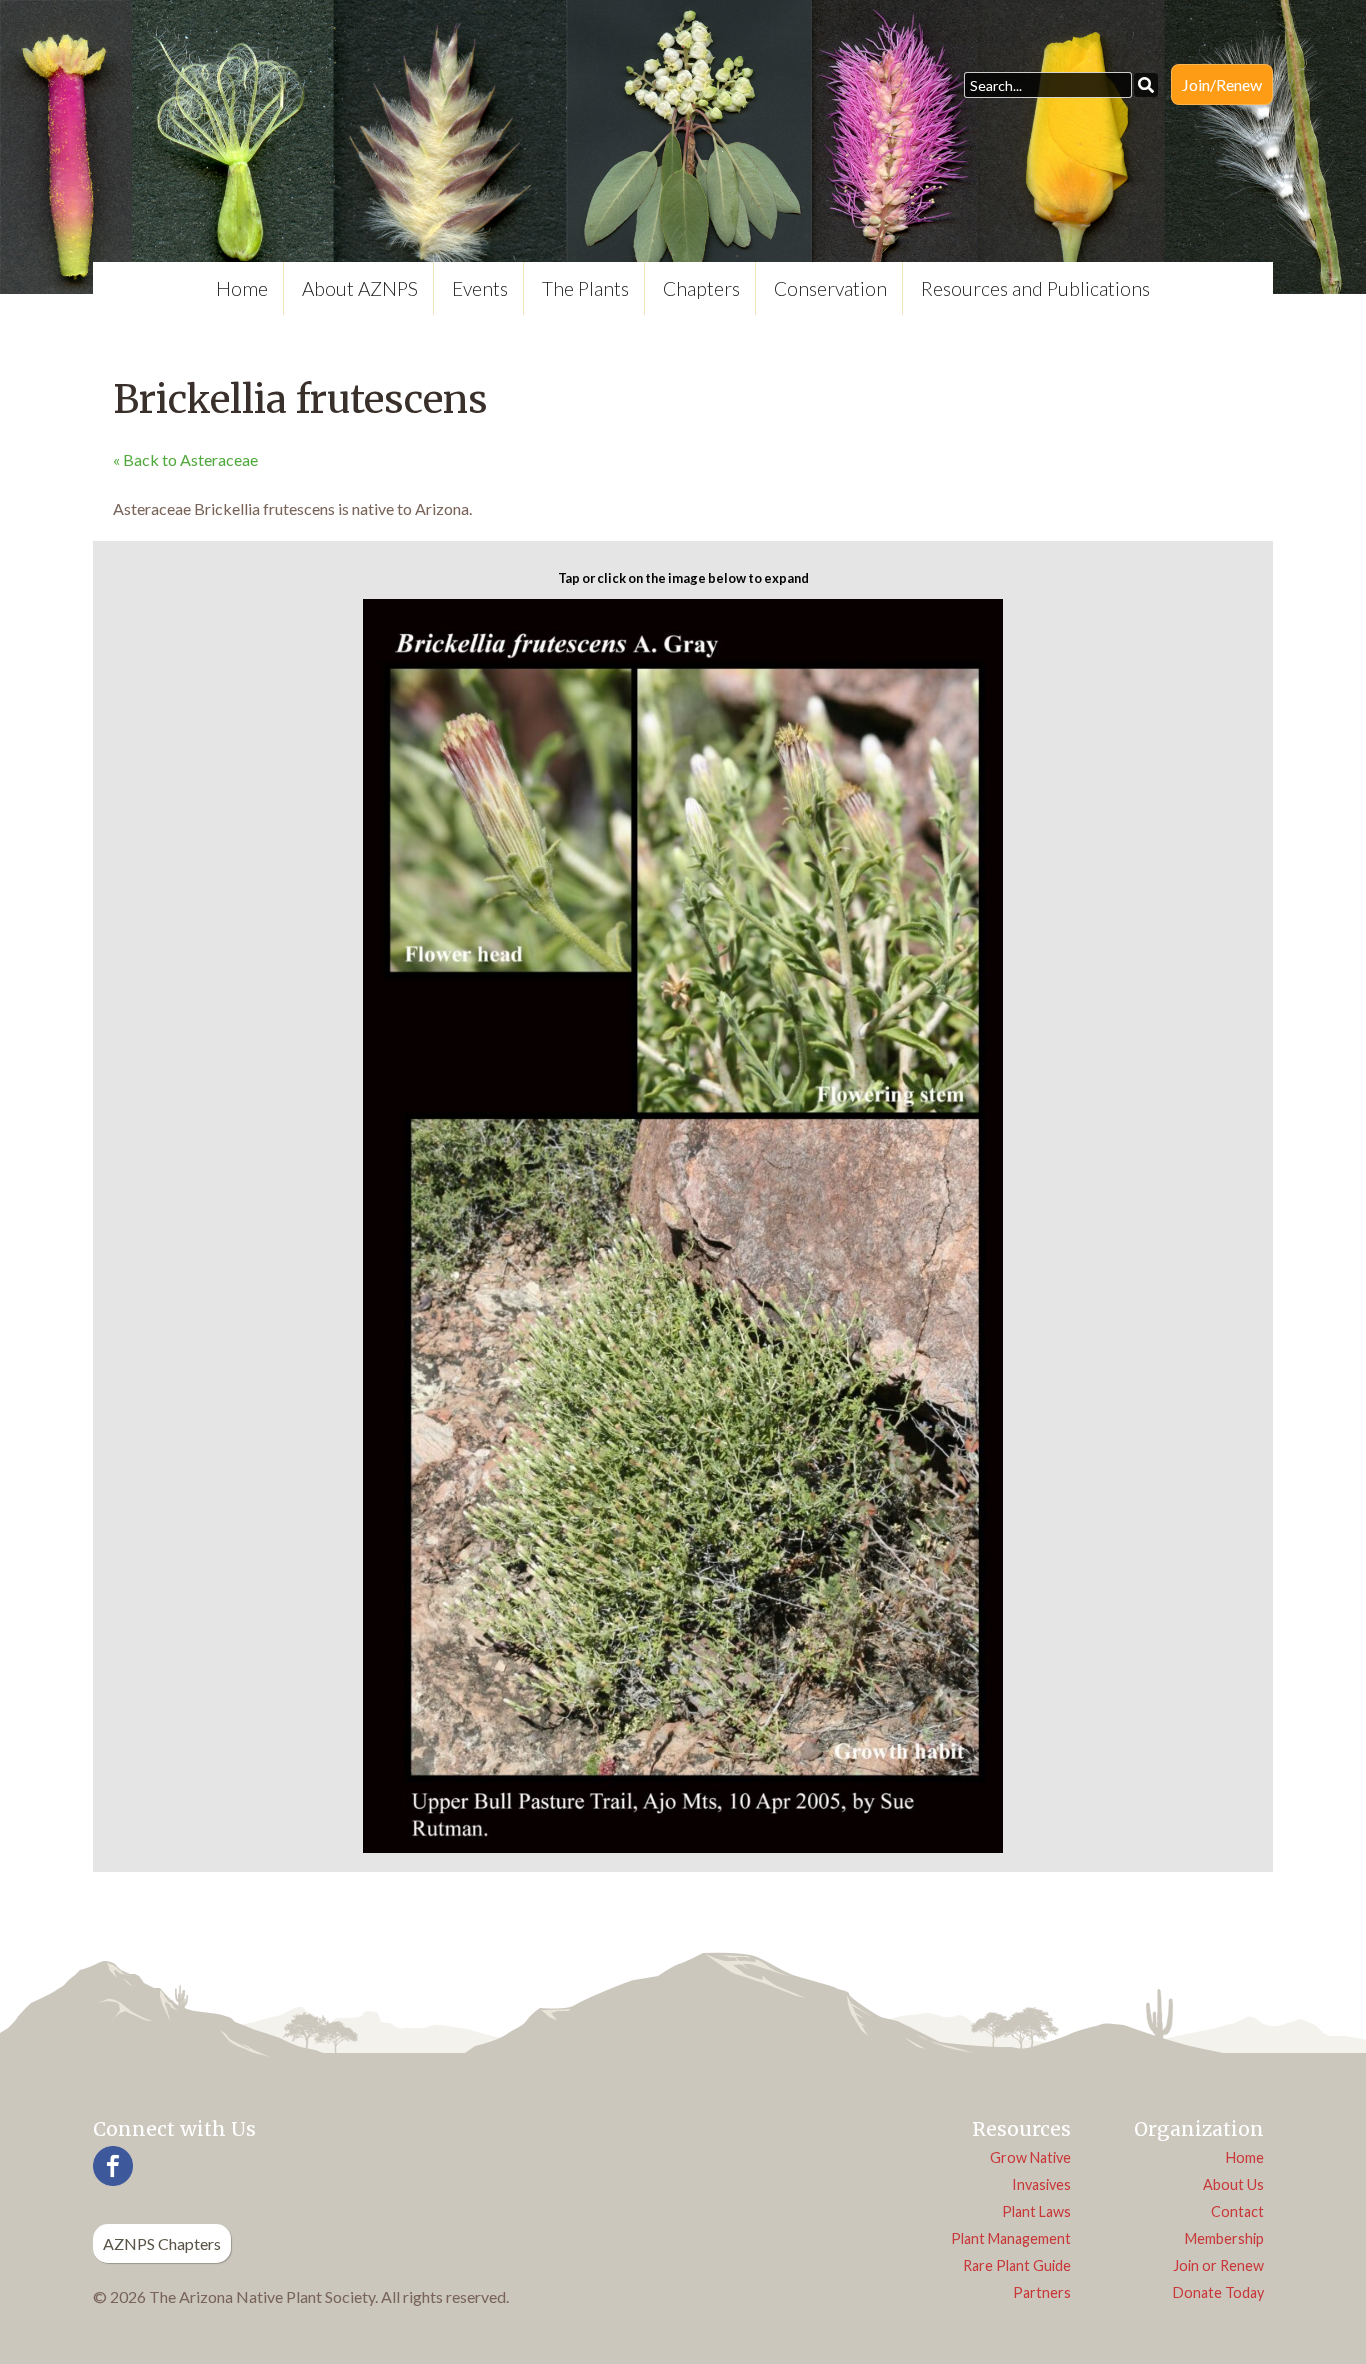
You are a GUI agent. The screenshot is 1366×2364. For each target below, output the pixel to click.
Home (242, 288)
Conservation (830, 288)
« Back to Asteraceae (185, 459)
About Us (1233, 2184)
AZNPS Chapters (162, 2243)
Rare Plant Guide (1017, 2265)
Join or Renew (1218, 2265)
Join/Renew (1222, 84)
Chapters (701, 288)
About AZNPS (360, 288)
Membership (1224, 2238)
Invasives (1041, 2184)
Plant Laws (1036, 2211)
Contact (1237, 2211)
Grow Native (1030, 2157)
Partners (1042, 2292)
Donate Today (1218, 2292)
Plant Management (1011, 2238)
